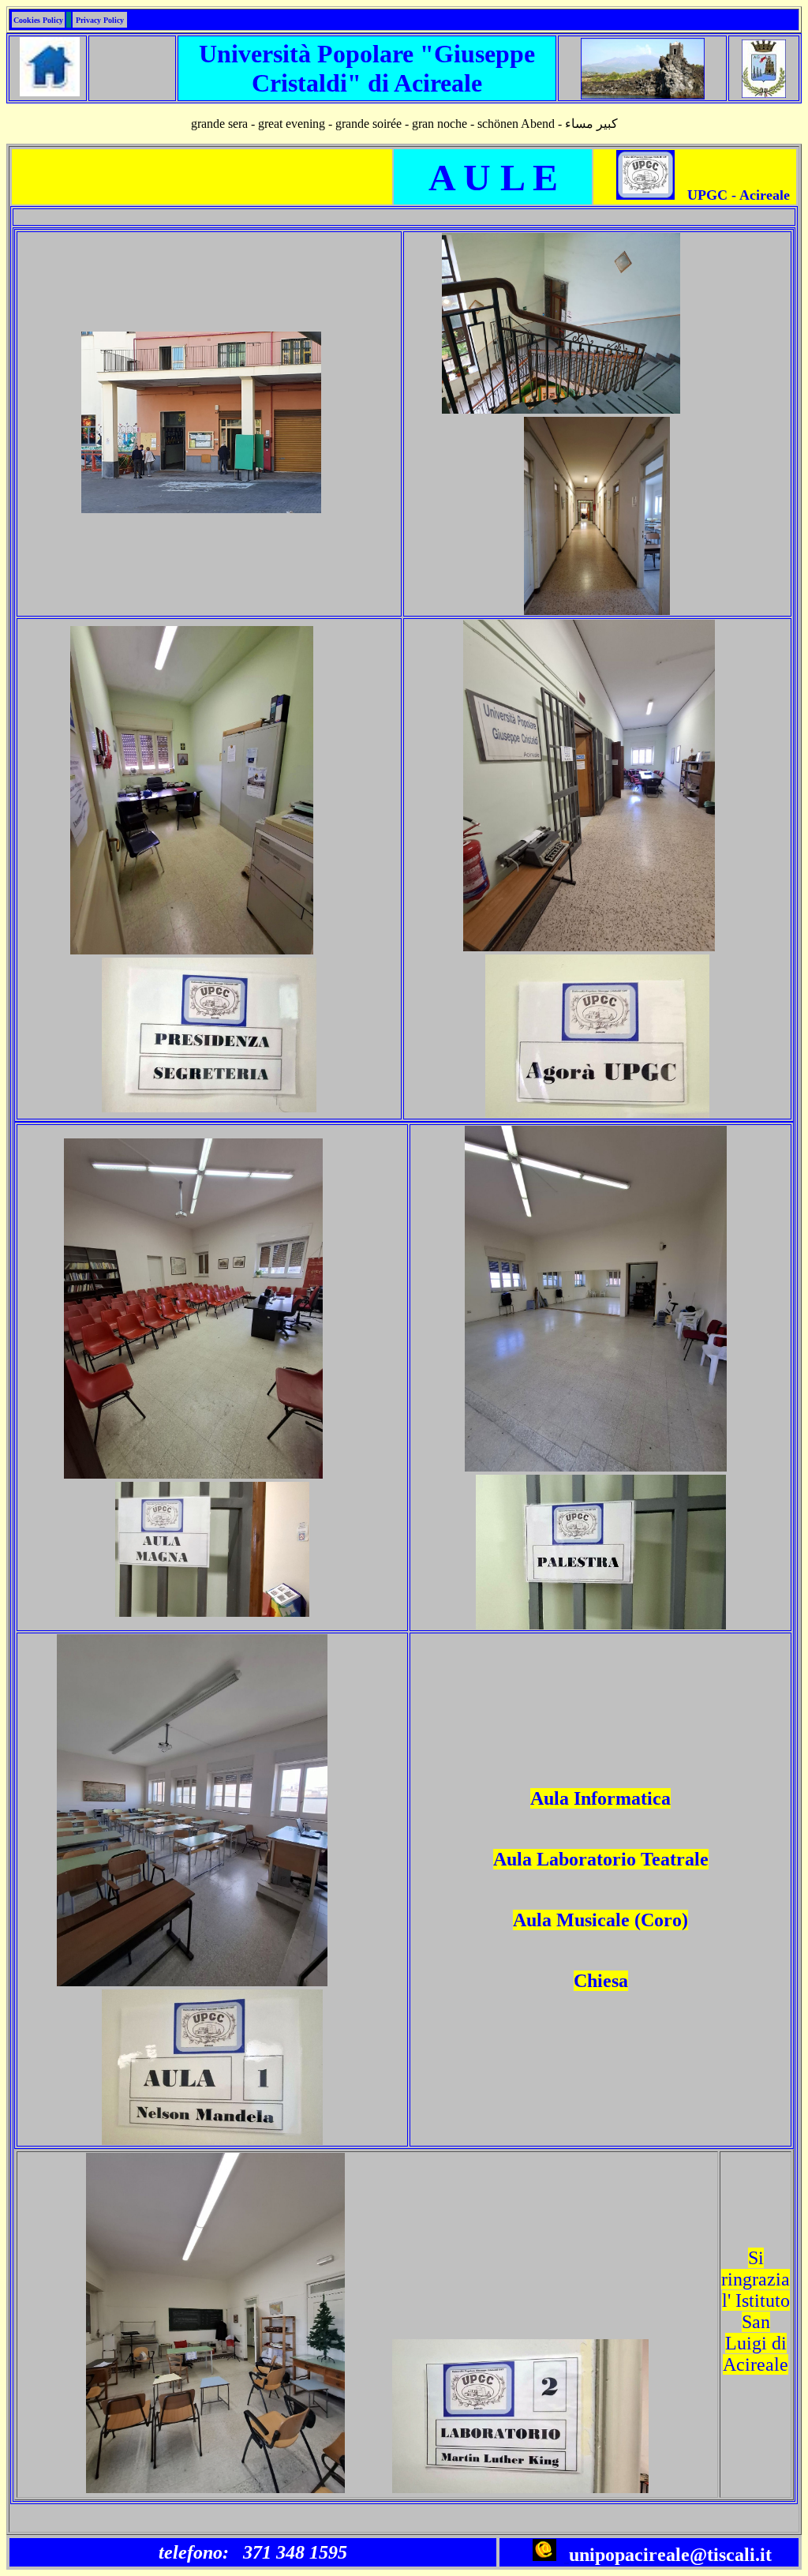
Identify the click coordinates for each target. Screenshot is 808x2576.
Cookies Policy (38, 20)
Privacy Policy (100, 20)
